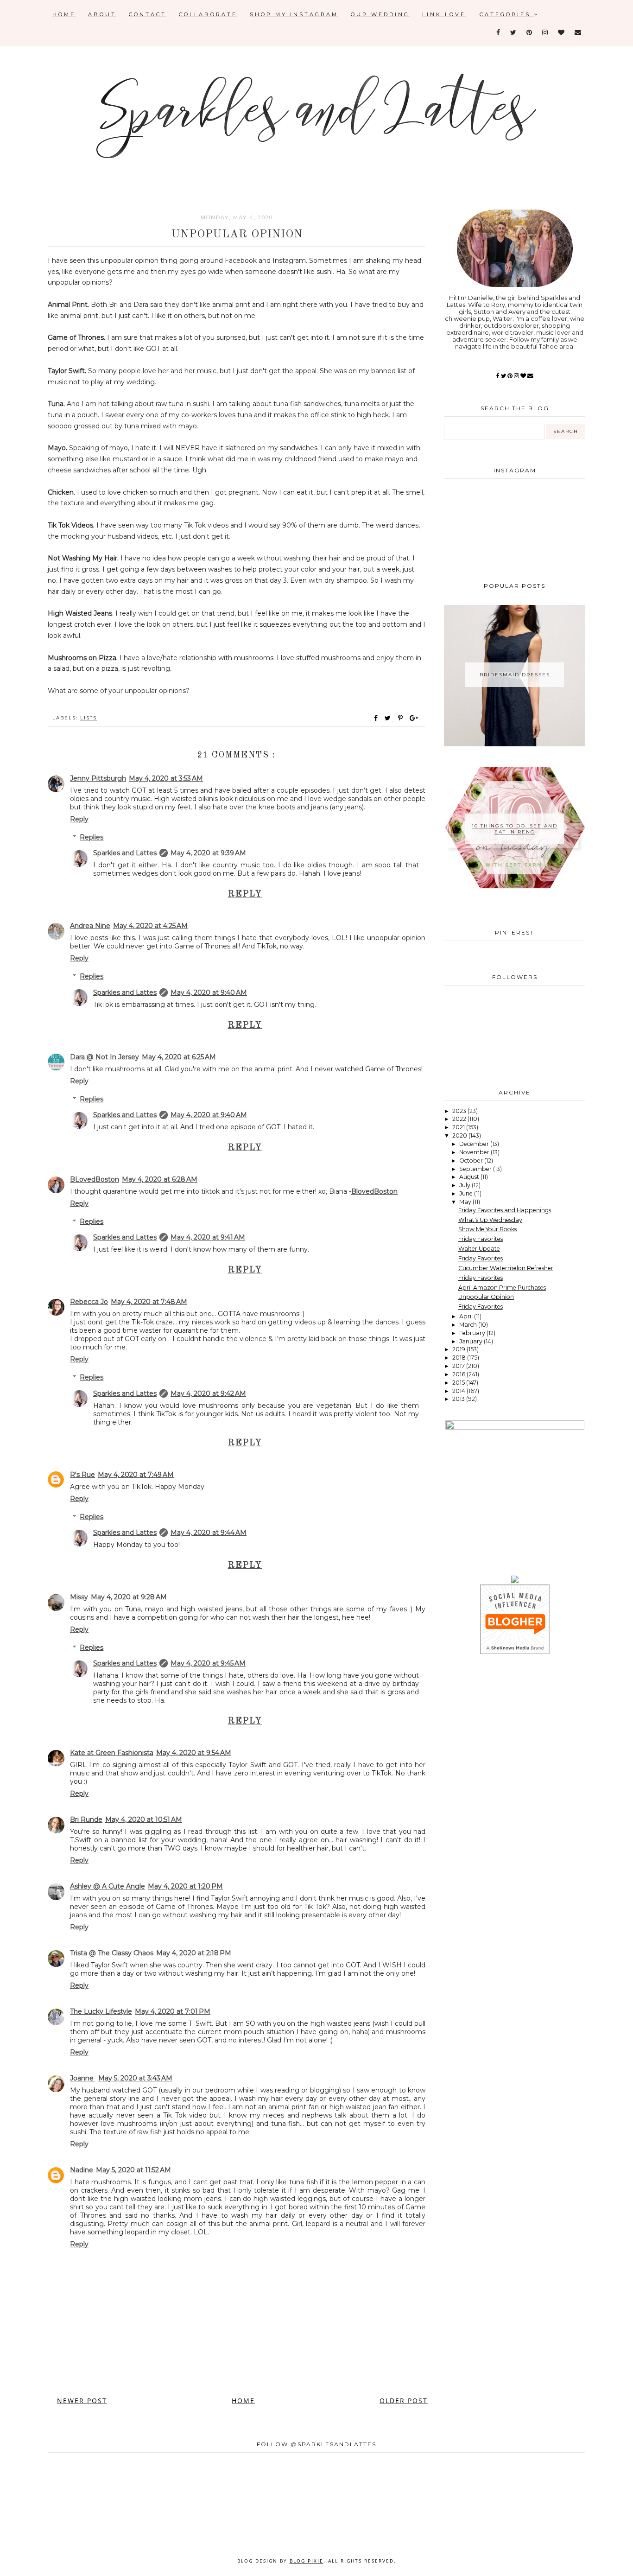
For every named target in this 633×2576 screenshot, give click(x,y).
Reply (79, 819)
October (472, 1161)
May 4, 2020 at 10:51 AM (144, 1819)
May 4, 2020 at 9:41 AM (208, 1237)
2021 (459, 1127)
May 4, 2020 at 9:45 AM (208, 1663)
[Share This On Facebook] (376, 718)
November (475, 1152)
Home (64, 14)
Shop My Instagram (294, 14)
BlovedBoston (374, 1191)
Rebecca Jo (89, 1302)
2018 (460, 1358)
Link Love (444, 14)
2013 (459, 1399)
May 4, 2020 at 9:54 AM (194, 1753)
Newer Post (82, 2401)
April (467, 1316)
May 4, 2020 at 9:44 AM (209, 1533)
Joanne (83, 2078)
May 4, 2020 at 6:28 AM (160, 1179)
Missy (79, 1597)
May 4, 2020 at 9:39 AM (208, 853)
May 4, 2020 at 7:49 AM (136, 1475)
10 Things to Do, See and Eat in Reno (515, 829)
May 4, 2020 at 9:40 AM (209, 992)
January (472, 1341)
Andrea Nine (90, 926)
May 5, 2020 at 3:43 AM (135, 2078)
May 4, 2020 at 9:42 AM (208, 1393)
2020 (460, 1135)
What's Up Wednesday (490, 1220)
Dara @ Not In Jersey (104, 1057)
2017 (459, 1366)
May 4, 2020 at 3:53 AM (166, 778)
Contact (148, 14)
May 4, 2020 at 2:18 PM (194, 1953)
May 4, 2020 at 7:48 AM (149, 1302)
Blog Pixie (307, 2561)
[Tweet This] (389, 718)
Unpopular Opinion (486, 1297)
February (473, 1333)
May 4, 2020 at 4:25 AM (150, 926)
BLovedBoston (95, 1179)
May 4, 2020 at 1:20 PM (185, 1886)
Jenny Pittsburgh (98, 778)
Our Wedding (380, 14)
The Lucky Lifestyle (101, 2011)
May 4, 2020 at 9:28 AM (129, 1597)
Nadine (82, 2170)
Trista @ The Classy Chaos (112, 1953)
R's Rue (82, 1475)
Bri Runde (86, 1819)
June (467, 1193)
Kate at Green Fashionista (112, 1753)
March (469, 1325)
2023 (460, 1111)
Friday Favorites (481, 1239)
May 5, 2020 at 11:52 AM (133, 2170)
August (470, 1177)
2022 (460, 1119)
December (475, 1144)
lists (89, 718)
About (102, 14)
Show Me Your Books (487, 1229)
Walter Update (479, 1249)
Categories (507, 14)
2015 (459, 1383)
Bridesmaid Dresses (515, 675)
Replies (92, 837)
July (465, 1185)
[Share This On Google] (414, 718)
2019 (459, 1349)
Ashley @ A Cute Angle (108, 1886)
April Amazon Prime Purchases (502, 1288)
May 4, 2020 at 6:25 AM (179, 1057)
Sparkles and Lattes (125, 853)
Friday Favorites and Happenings (505, 1210)
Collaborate (208, 14)
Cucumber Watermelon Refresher (506, 1268)
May (466, 1202)
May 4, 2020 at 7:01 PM (173, 2011)
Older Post (404, 2401)
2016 (459, 1374)
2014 (459, 1391)
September (476, 1169)
